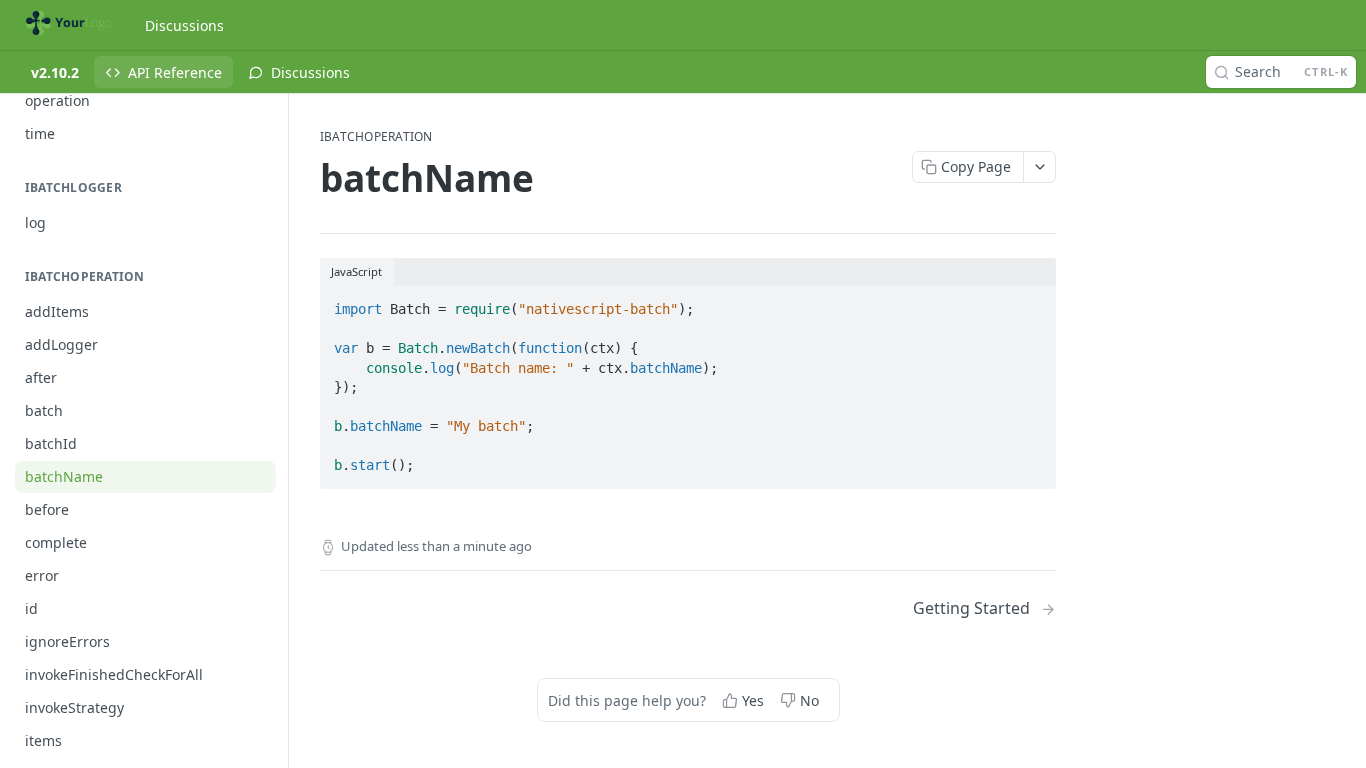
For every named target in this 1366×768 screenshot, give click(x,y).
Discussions (184, 25)
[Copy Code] (1032, 303)
